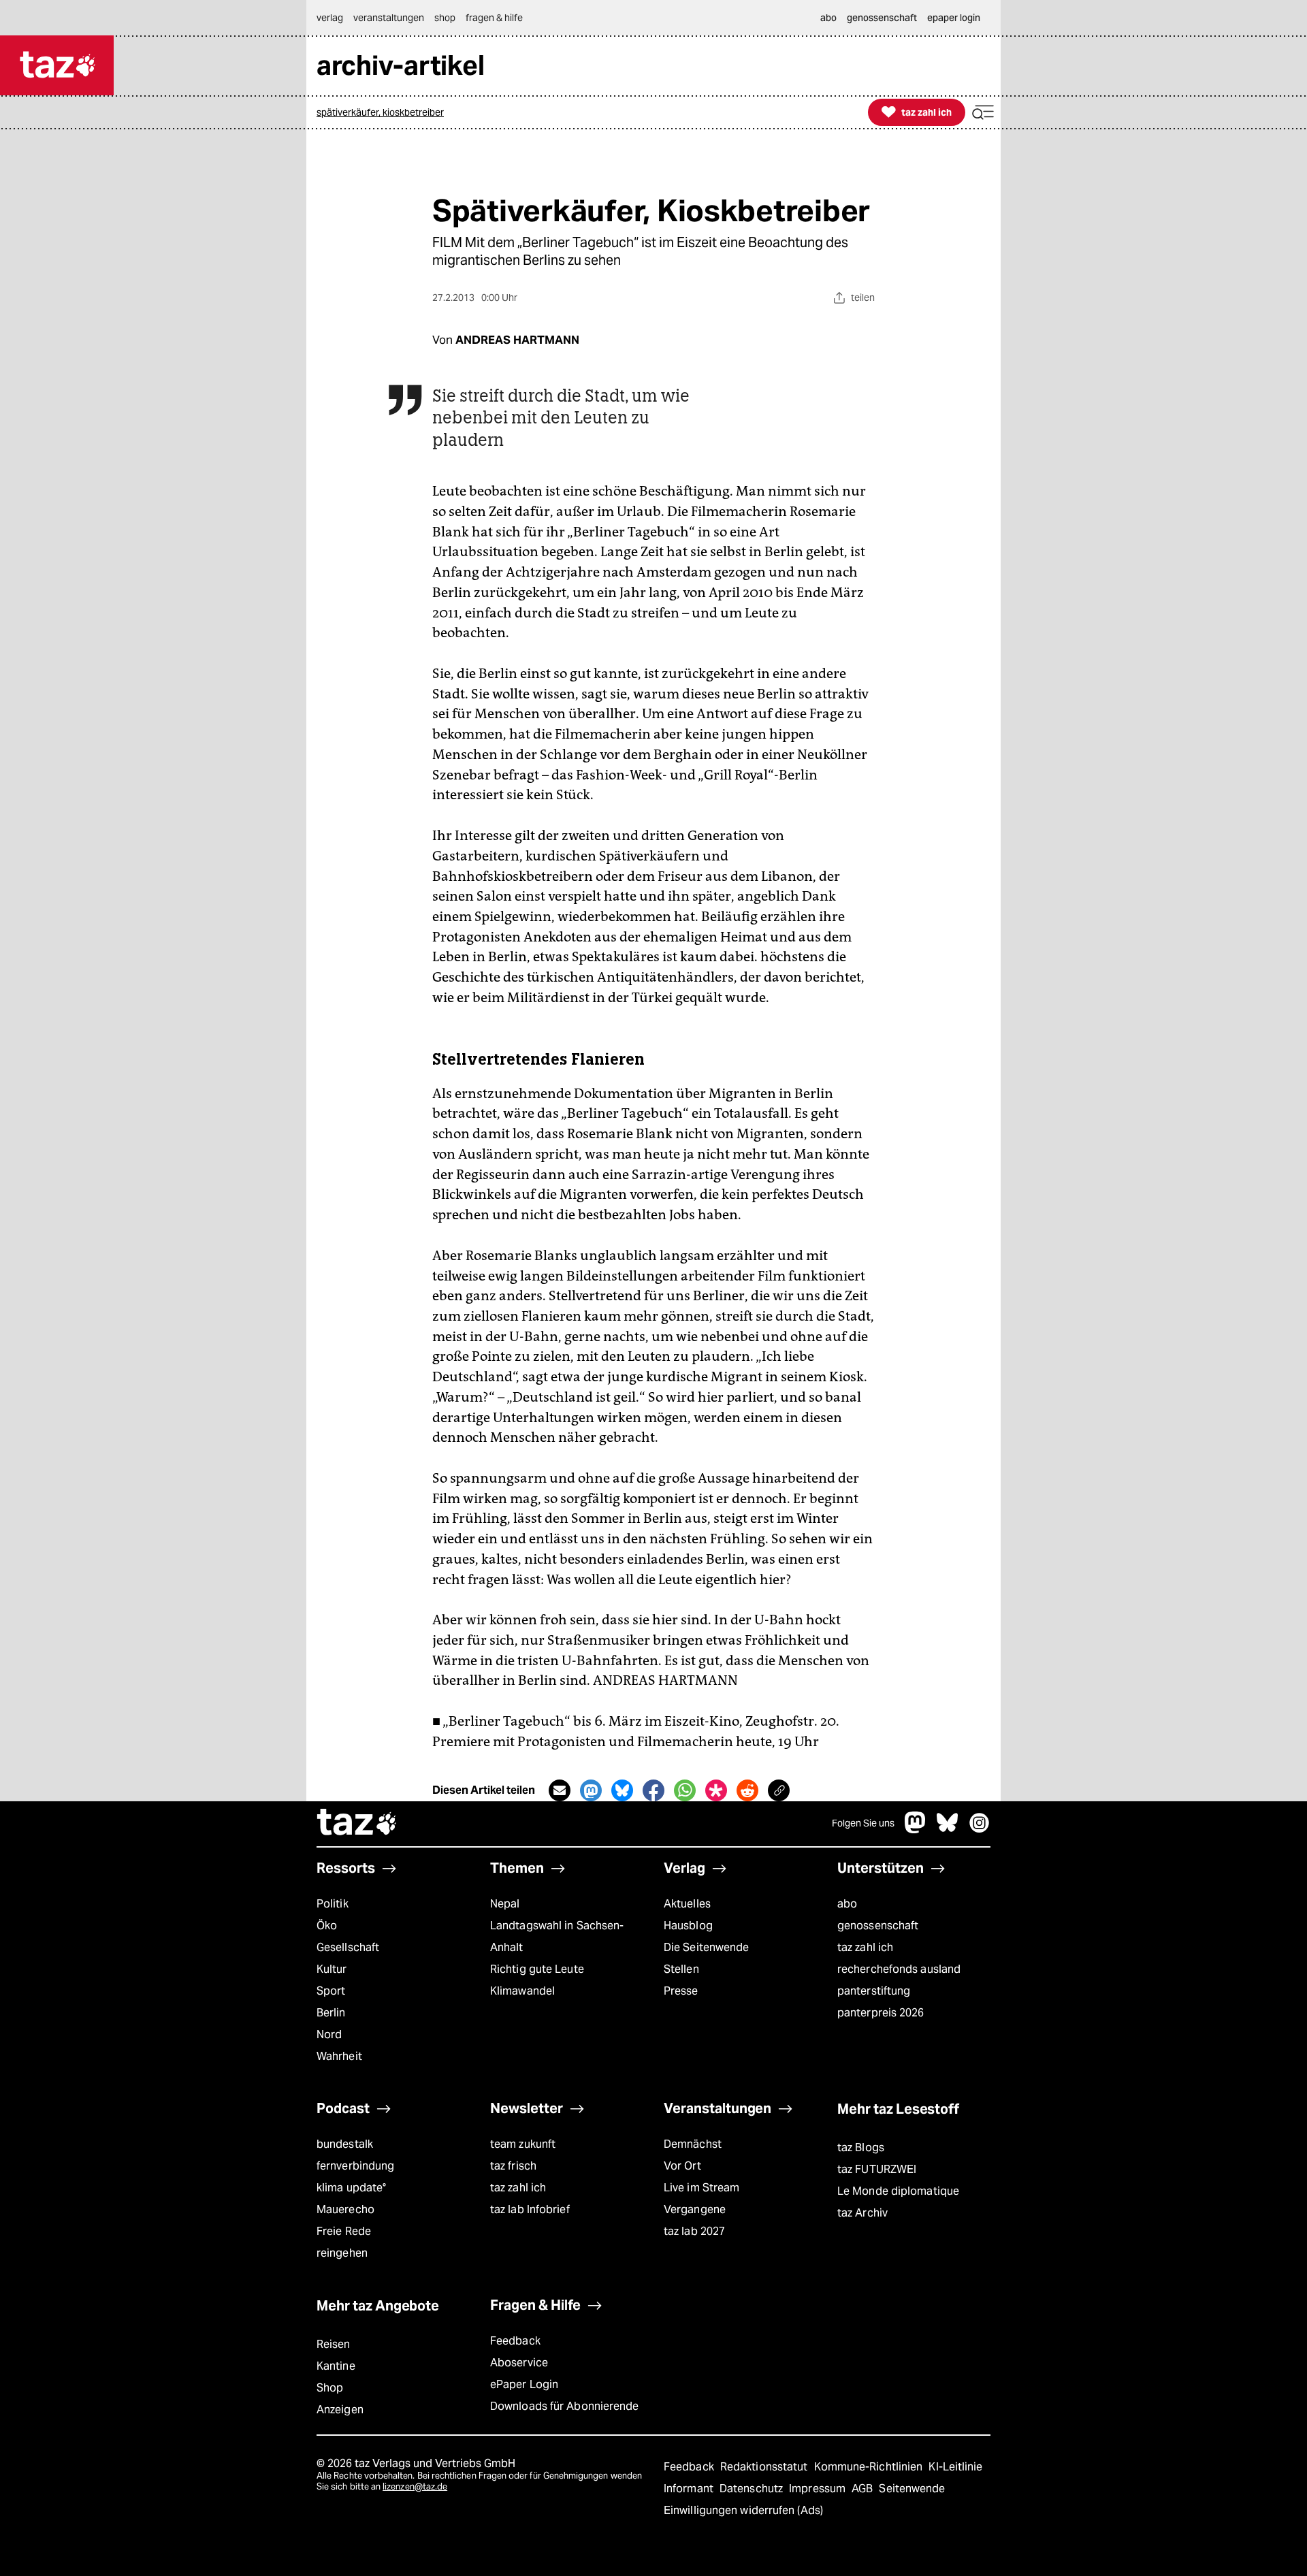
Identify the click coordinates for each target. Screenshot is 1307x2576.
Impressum (819, 2489)
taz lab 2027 (694, 2231)
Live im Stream (701, 2188)
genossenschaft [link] (882, 18)
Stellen (681, 1969)
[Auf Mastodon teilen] (591, 1790)
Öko (327, 1926)
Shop (330, 2388)
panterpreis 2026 (881, 2013)
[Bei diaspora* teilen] (716, 1790)
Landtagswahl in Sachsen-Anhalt (557, 1936)
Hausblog (688, 1926)
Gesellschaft (348, 1947)
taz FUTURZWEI (877, 2169)
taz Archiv (862, 2213)
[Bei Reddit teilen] (747, 1790)
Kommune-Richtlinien (870, 2467)
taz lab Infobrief (530, 2209)
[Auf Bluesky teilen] (622, 1790)
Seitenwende (912, 2489)
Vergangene (695, 2209)
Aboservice (519, 2363)
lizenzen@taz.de (415, 2486)
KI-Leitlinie (955, 2467)
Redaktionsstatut (765, 2467)
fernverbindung (355, 2166)
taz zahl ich (865, 1947)
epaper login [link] (954, 18)
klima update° (351, 2188)
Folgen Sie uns (863, 1823)
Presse (681, 1991)
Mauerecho (345, 2209)
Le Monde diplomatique (898, 2191)
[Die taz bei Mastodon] (916, 1830)
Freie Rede (344, 2231)
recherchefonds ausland (899, 1969)
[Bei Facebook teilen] (653, 1790)
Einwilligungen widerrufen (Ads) (743, 2510)
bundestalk (345, 2144)
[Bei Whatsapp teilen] (685, 1790)
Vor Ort (682, 2166)
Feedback (515, 2341)
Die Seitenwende (706, 1947)
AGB (864, 2489)
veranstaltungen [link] (389, 18)
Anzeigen (340, 2410)
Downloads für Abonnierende (565, 2406)
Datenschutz (753, 2489)
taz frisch (513, 2166)
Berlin (331, 2013)
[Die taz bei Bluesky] (948, 1830)
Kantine (336, 2366)
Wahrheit (339, 2056)
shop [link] (445, 18)
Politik (333, 1904)
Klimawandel (522, 1991)
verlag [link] (330, 18)
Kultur (332, 1969)
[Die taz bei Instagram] (980, 1830)
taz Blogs (861, 2147)
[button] (983, 113)
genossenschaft (878, 1926)
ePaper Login (524, 2384)
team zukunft (523, 2144)
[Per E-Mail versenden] (560, 1790)
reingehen (342, 2253)
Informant (690, 2489)
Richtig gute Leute (537, 1969)
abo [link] (828, 18)
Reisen (334, 2344)
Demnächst (693, 2144)
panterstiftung (874, 1991)
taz (357, 1824)
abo (847, 1904)
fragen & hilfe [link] (494, 18)
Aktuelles (687, 1904)
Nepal (505, 1904)
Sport (331, 1991)
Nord (329, 2034)
